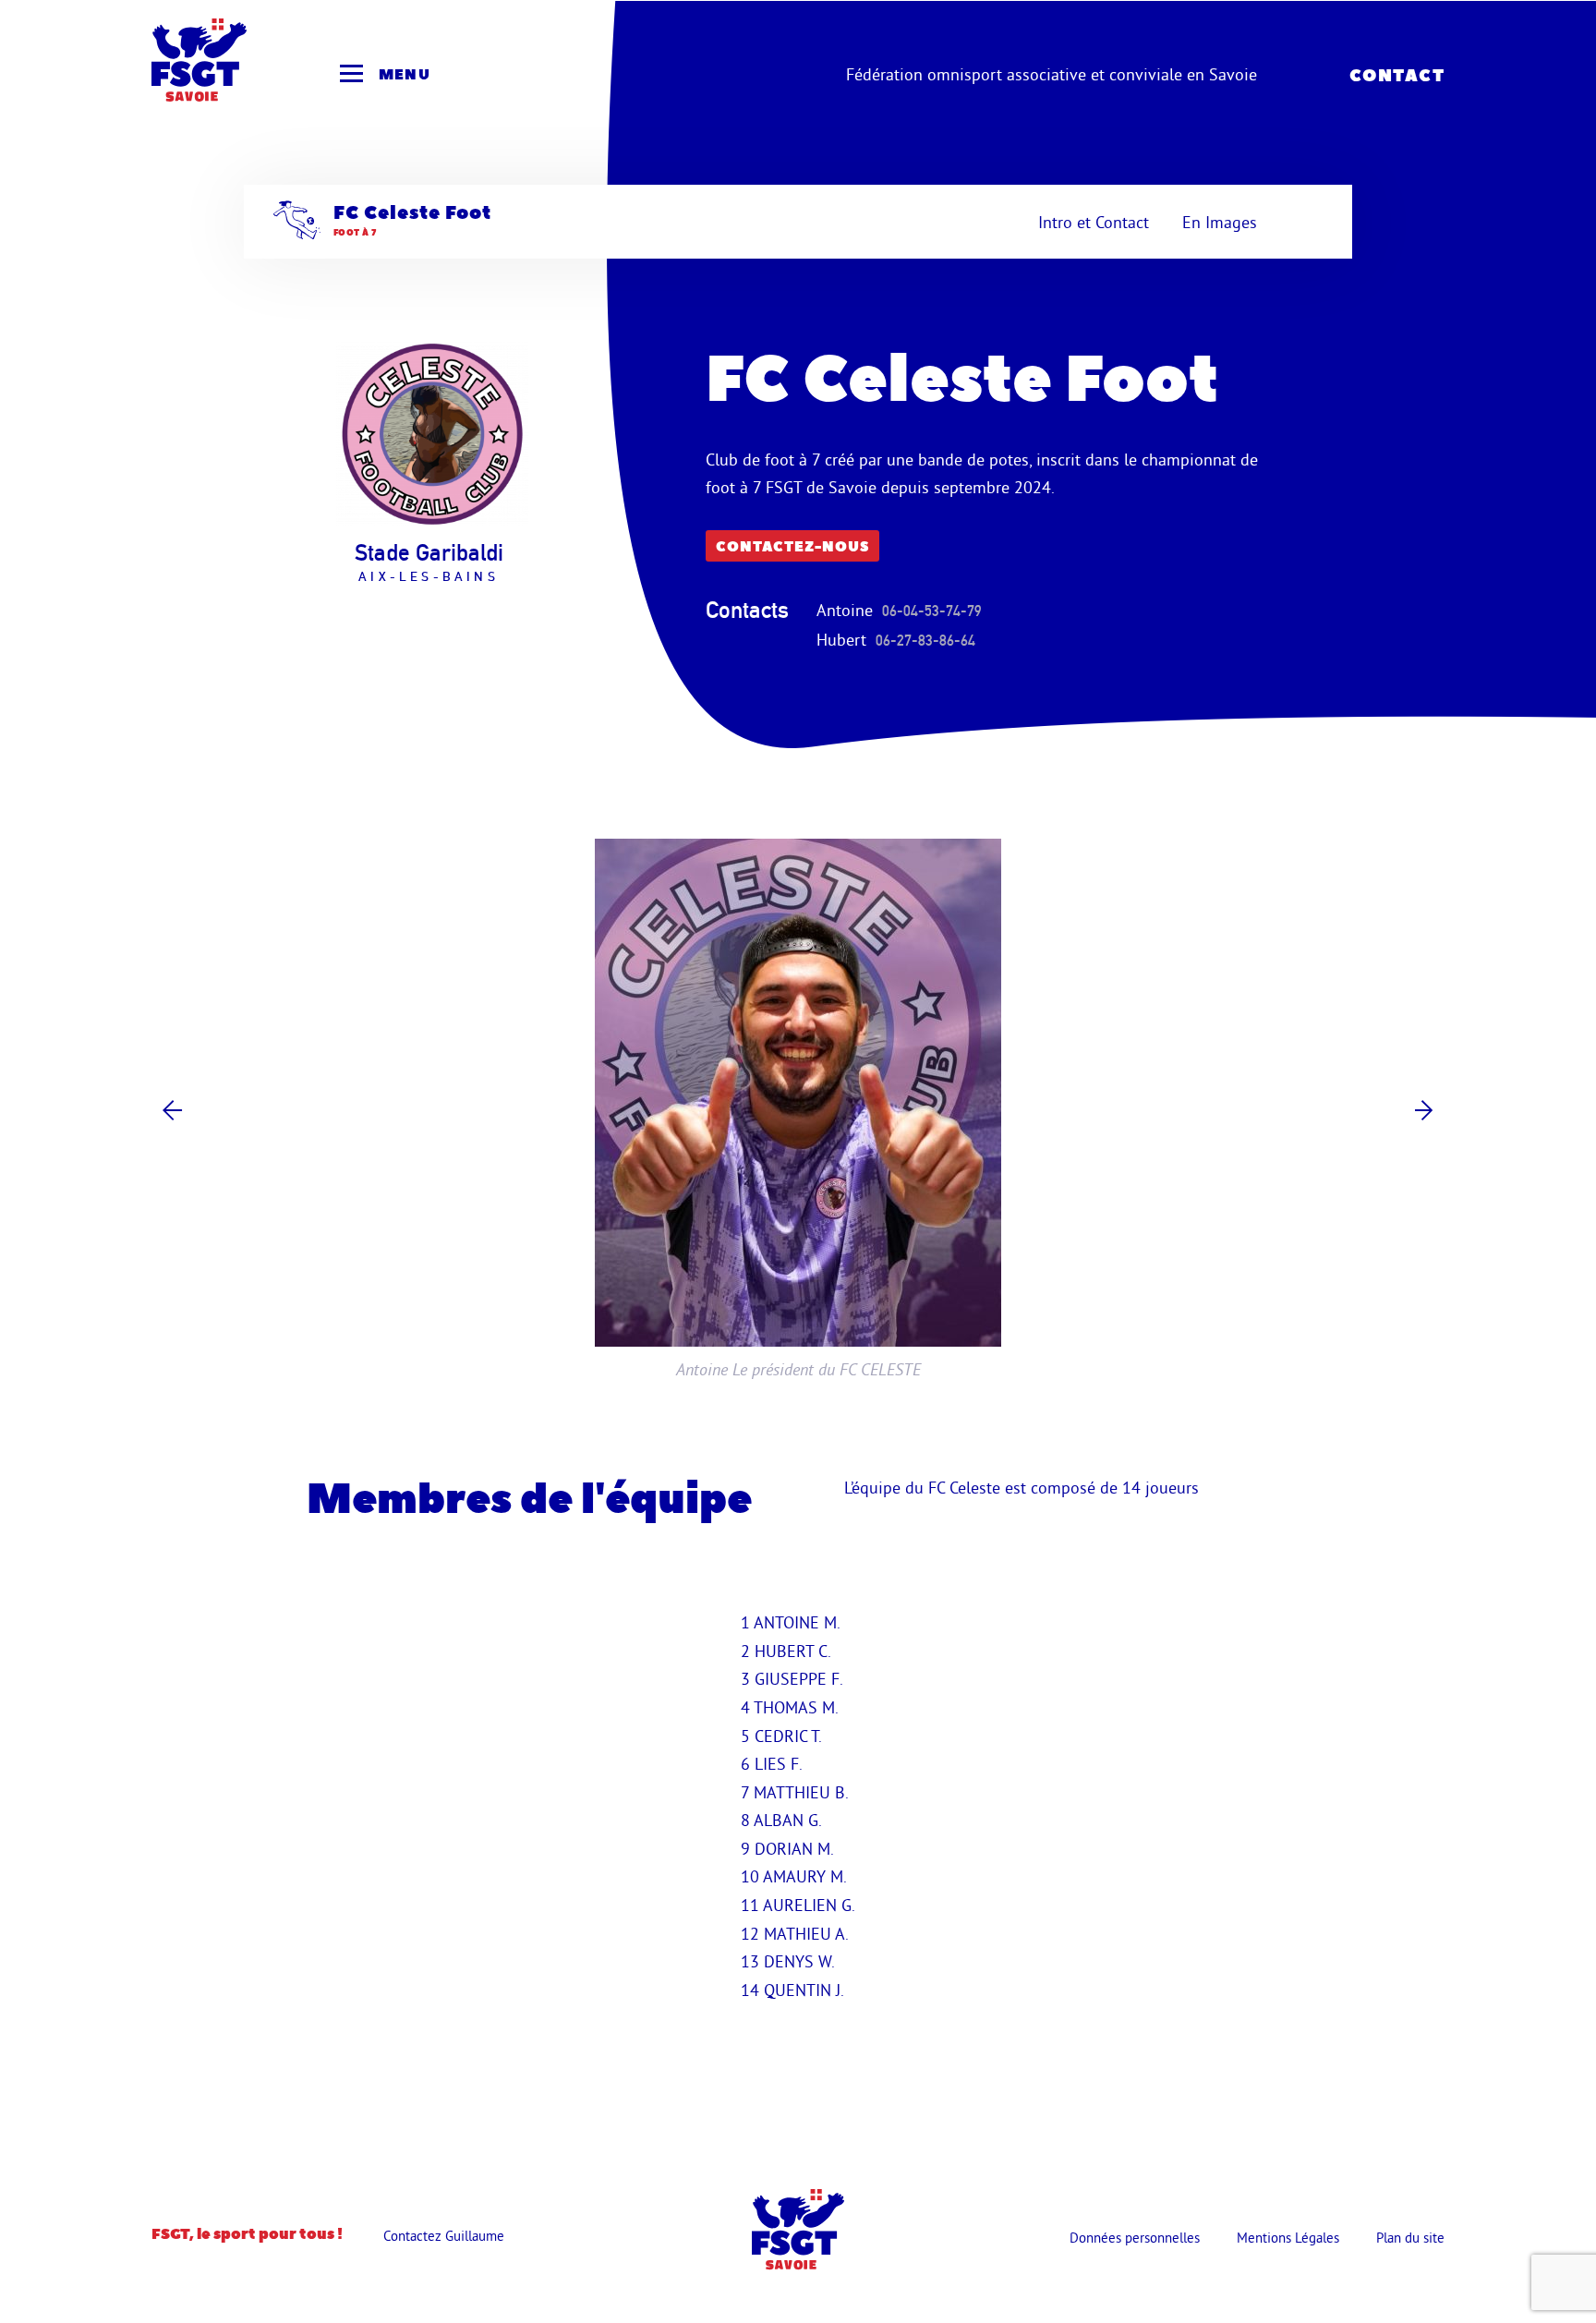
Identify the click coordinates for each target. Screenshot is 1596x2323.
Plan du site (1410, 2238)
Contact (1397, 76)
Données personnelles (1135, 2238)
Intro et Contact (1094, 222)
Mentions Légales (1288, 2238)
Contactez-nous (792, 547)
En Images (1220, 222)
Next (1424, 1110)
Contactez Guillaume (444, 2236)
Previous (172, 1110)
